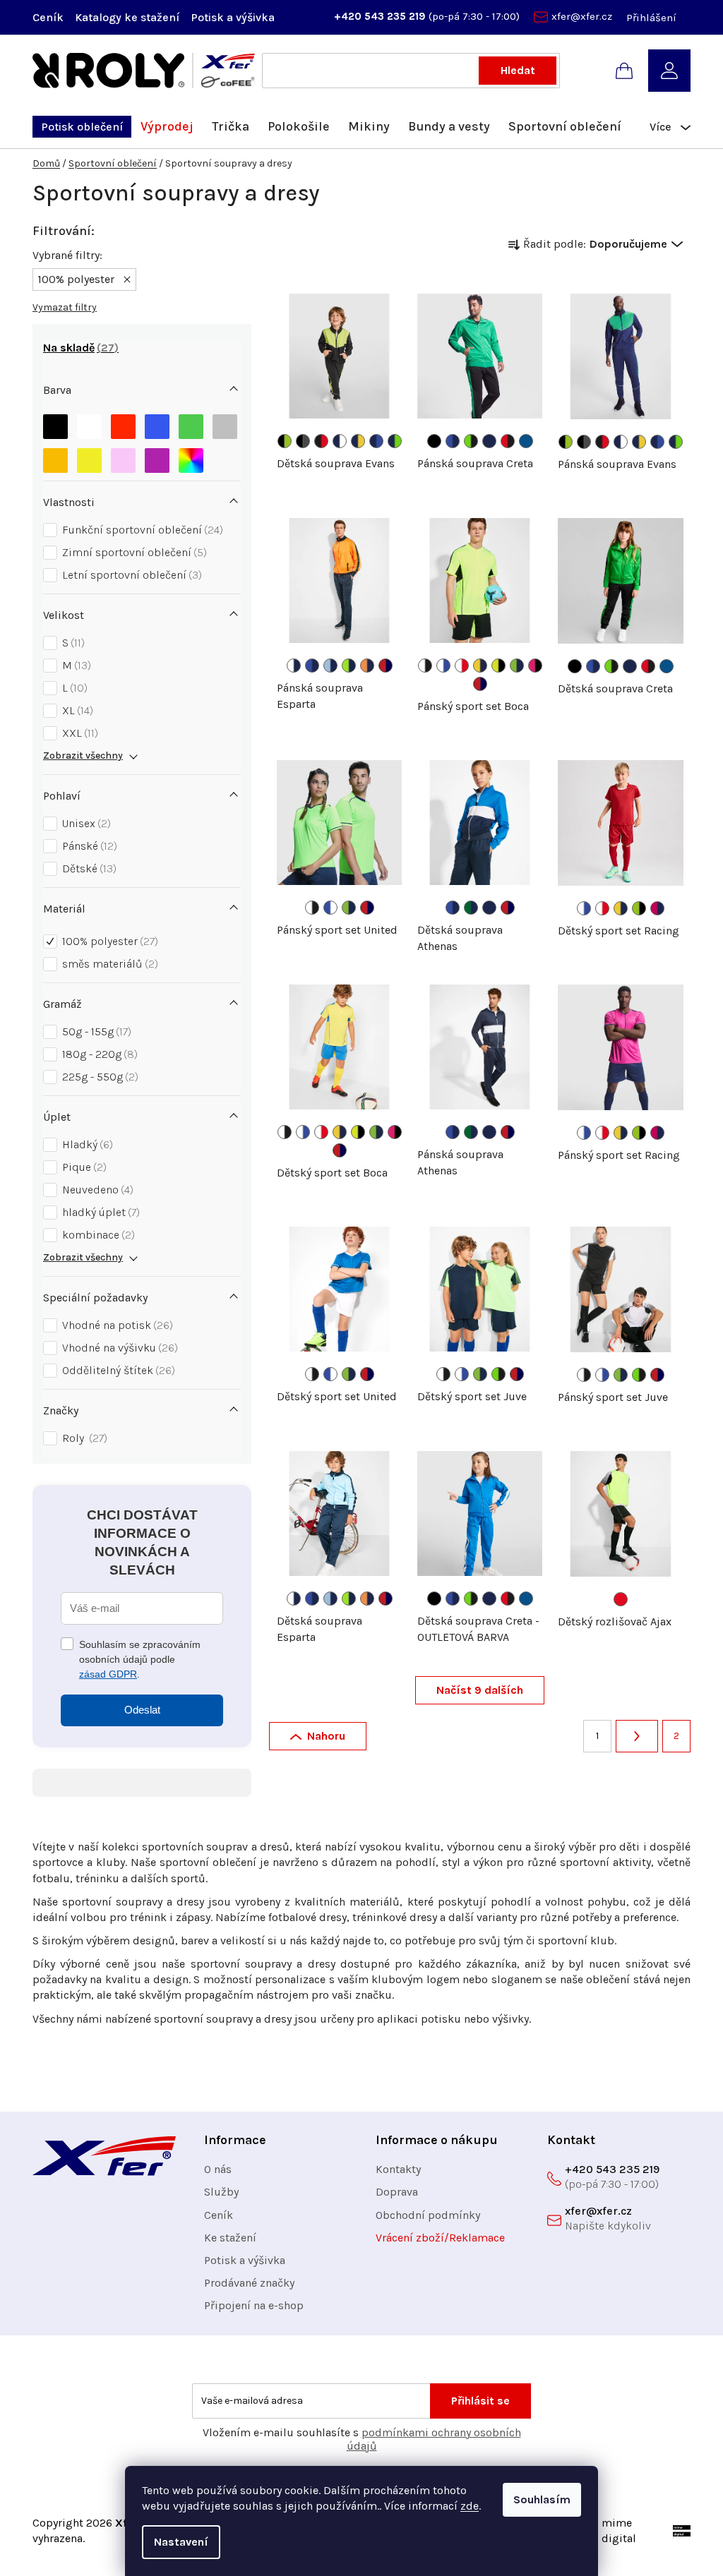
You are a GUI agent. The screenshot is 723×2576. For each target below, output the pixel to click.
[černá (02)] (434, 441)
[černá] (55, 423)
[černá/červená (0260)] (321, 441)
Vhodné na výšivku (118, 1348)
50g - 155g (95, 1031)
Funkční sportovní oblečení (141, 530)
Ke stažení (230, 2238)
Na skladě (79, 348)
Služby (221, 2192)
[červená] (123, 423)
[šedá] (225, 423)
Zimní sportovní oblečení (133, 552)
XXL (78, 733)
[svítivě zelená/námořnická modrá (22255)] (517, 666)
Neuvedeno (96, 1190)
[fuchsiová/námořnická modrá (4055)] (657, 908)
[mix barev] (191, 457)
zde (470, 2506)
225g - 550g (98, 1077)
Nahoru (326, 1736)
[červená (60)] (621, 1599)
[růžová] (123, 457)
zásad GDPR (108, 1674)
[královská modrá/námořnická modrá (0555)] (453, 441)
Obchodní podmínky (428, 2215)
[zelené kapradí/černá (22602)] (471, 441)
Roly (83, 1438)
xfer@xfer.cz (582, 16)
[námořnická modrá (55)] (489, 441)
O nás (218, 2169)
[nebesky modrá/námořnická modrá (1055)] (330, 666)
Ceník (48, 17)
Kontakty (398, 2169)
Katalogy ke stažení (127, 17)
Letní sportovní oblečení (130, 575)
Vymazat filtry (65, 307)
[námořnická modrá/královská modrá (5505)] (376, 441)
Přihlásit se (480, 2401)
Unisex (85, 823)
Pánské (88, 846)
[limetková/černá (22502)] (639, 908)
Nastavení (181, 2542)
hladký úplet (99, 1212)
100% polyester (108, 941)
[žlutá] (89, 457)
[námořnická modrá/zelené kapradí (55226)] (395, 441)
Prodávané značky (249, 2283)
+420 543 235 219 (381, 16)
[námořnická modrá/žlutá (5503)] (358, 441)
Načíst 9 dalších (480, 1690)
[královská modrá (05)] (526, 441)
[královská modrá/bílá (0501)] (330, 908)
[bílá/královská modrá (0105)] (443, 666)
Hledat (518, 70)
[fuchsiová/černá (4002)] (535, 666)
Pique (83, 1167)
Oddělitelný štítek (117, 1370)
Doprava (397, 2192)
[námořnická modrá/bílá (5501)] (340, 441)
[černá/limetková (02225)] (285, 441)
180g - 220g (98, 1054)
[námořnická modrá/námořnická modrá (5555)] (489, 908)
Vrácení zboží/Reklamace (440, 2238)
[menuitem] (82, 127)
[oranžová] (55, 457)
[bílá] (89, 423)
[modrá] (157, 423)
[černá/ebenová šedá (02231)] (303, 441)
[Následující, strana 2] (637, 1736)
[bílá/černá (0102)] (425, 666)
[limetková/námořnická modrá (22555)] (349, 666)
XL (76, 710)
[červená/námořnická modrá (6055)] (386, 666)
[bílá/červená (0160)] (462, 666)
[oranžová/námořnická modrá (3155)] (367, 666)
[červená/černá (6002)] (508, 441)
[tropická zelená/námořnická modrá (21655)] (471, 908)
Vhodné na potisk (116, 1325)
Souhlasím (542, 2499)
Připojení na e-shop (254, 2305)
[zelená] (191, 423)
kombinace (97, 1235)
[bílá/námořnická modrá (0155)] (294, 666)
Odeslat (142, 1710)
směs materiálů (108, 964)
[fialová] (157, 457)
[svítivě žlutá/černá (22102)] (498, 666)
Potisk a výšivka (233, 17)
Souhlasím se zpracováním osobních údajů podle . (140, 1659)
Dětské (88, 868)
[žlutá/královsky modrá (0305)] (480, 666)
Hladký (86, 1144)
